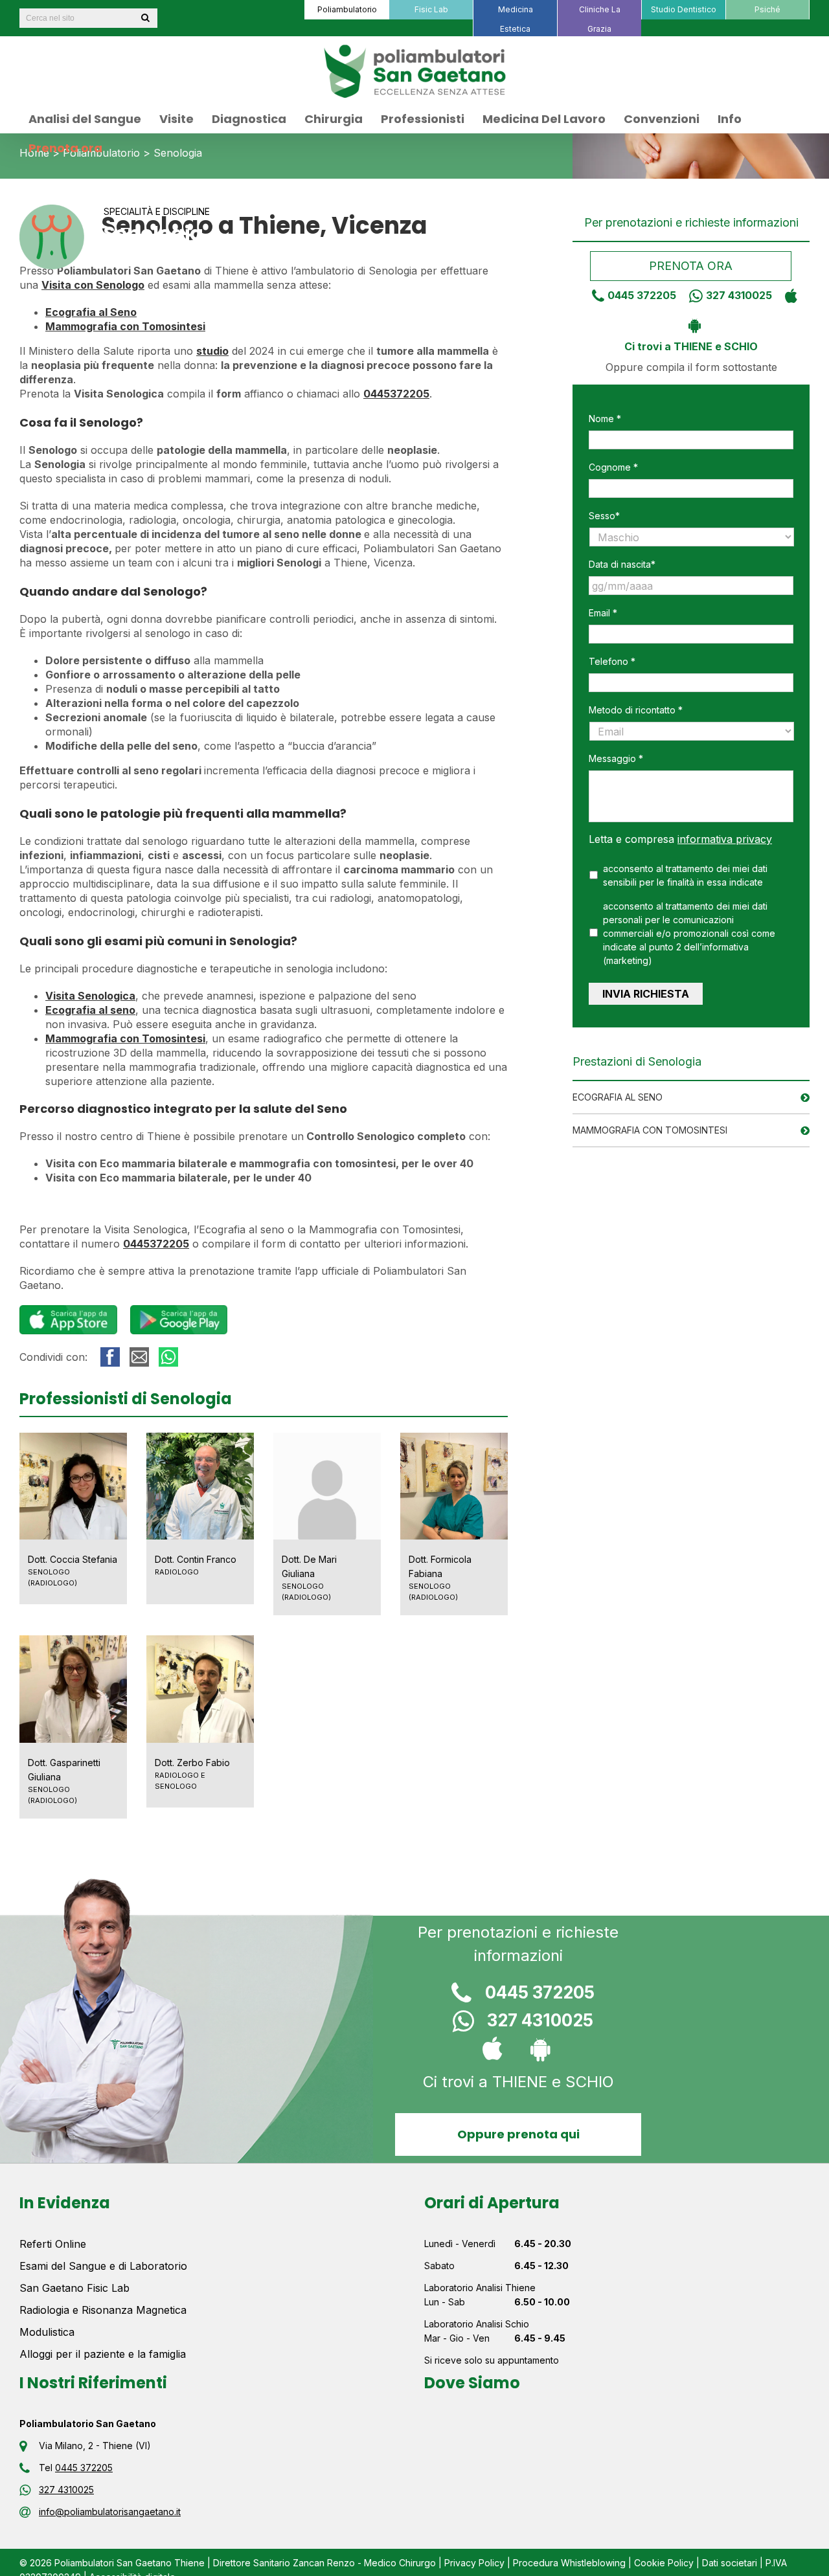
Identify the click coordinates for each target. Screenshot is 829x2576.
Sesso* (604, 516)
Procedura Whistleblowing (569, 2563)
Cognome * (613, 467)
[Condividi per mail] (139, 1357)
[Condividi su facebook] (110, 1357)
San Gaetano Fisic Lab (74, 2288)
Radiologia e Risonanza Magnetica (103, 2310)
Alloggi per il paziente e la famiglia (103, 2354)
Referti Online (53, 2244)
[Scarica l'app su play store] (691, 324)
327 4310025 (739, 295)
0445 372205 (642, 295)
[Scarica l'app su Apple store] (788, 295)
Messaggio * (616, 758)
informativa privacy (725, 839)
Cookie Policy (664, 2563)
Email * (603, 613)
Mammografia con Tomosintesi (650, 1130)
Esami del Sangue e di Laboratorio (103, 2266)
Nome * (605, 419)
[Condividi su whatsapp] (168, 1357)
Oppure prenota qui (518, 2134)
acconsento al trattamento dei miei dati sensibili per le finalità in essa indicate (685, 875)
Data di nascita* (622, 564)
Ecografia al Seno (618, 1097)
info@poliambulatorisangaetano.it (110, 2512)
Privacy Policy (474, 2563)
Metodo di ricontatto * (636, 710)
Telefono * (612, 661)
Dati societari (730, 2563)
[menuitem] (346, 10)
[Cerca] (145, 18)
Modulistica (47, 2332)
